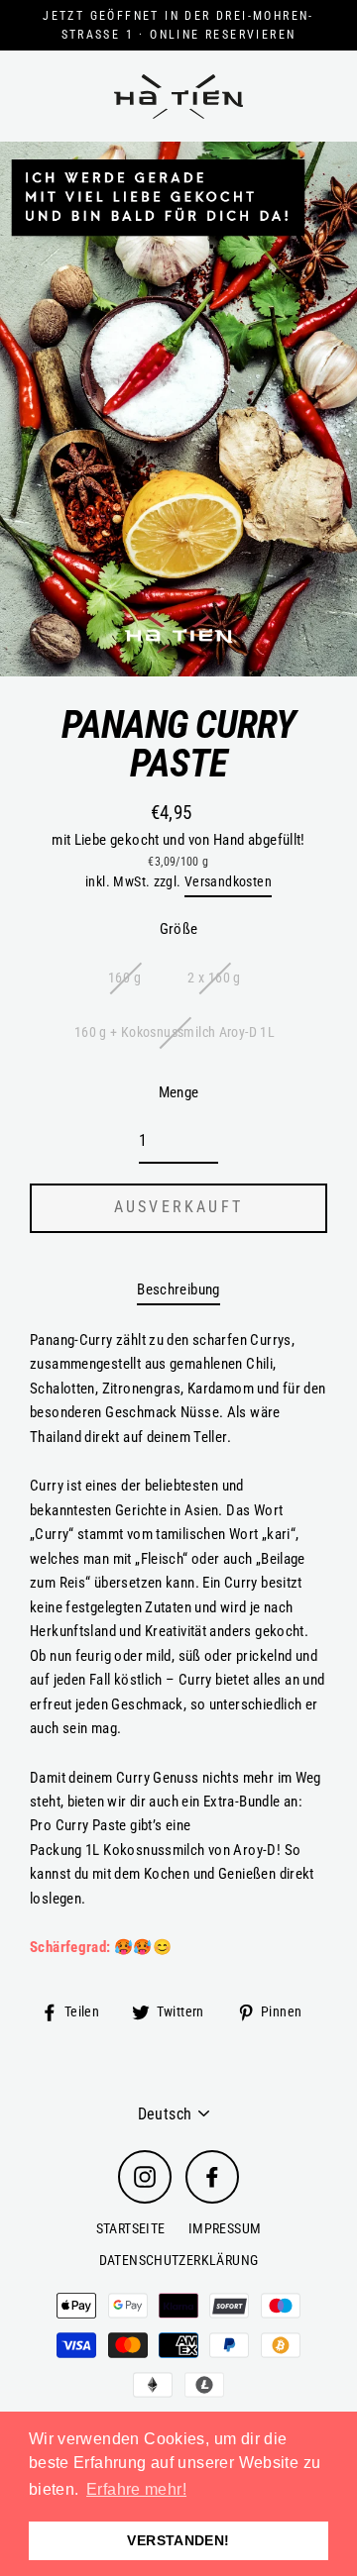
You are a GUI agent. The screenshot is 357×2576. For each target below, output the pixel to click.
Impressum (225, 2228)
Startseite (131, 2228)
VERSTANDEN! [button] (178, 2540)
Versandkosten (228, 881)
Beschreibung (178, 1289)
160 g (124, 978)
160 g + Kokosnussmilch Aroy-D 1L (175, 1032)
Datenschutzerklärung (179, 2260)
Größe (179, 929)
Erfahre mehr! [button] (136, 2489)
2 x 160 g (214, 978)
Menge (179, 1092)
